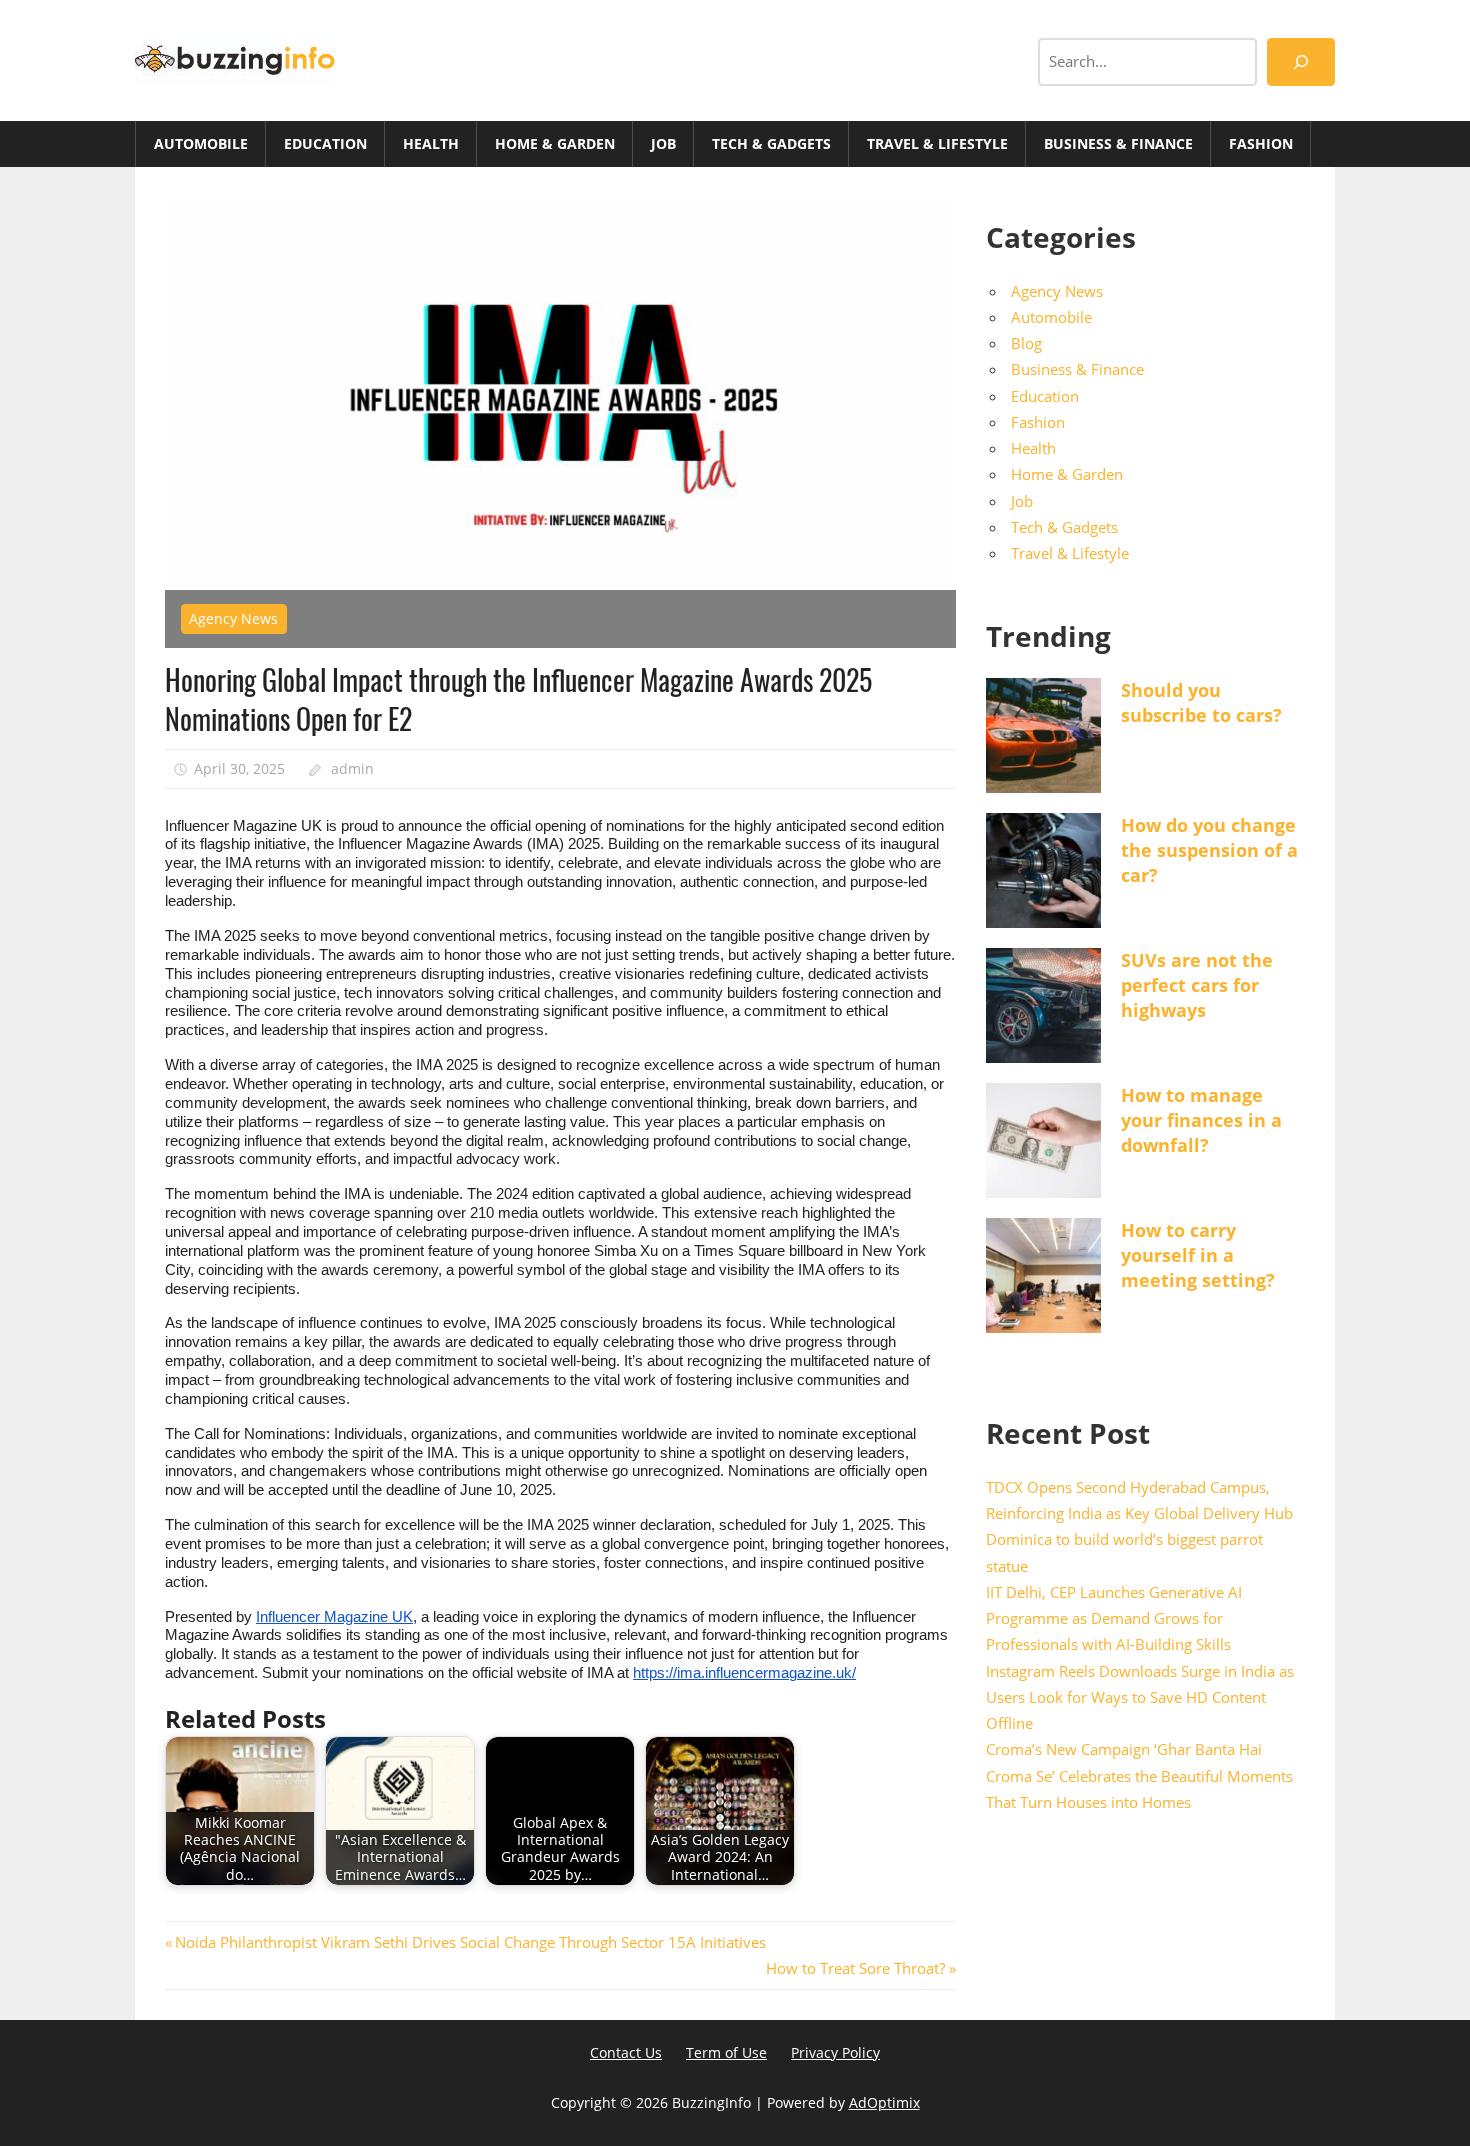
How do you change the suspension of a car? (1209, 850)
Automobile (201, 143)
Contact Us (626, 2052)
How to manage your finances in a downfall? (1201, 1120)
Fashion (1261, 143)
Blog (1026, 343)
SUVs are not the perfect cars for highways (1197, 985)
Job (663, 143)
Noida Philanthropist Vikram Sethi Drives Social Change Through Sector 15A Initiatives (470, 1942)
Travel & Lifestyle (937, 143)
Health (431, 143)
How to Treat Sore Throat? (855, 1968)
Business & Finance (1118, 143)
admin (352, 768)
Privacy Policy (835, 2052)
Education (325, 143)
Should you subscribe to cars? (1201, 702)
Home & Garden (555, 143)
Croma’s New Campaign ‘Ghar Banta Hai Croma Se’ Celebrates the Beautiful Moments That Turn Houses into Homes (1139, 1775)
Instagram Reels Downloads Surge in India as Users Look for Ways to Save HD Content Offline (1140, 1697)
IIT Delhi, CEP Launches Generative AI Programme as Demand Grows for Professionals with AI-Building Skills (1114, 1618)
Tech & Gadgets (771, 143)
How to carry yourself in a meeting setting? (1198, 1255)
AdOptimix (884, 2102)
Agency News (233, 618)
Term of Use (726, 2052)
